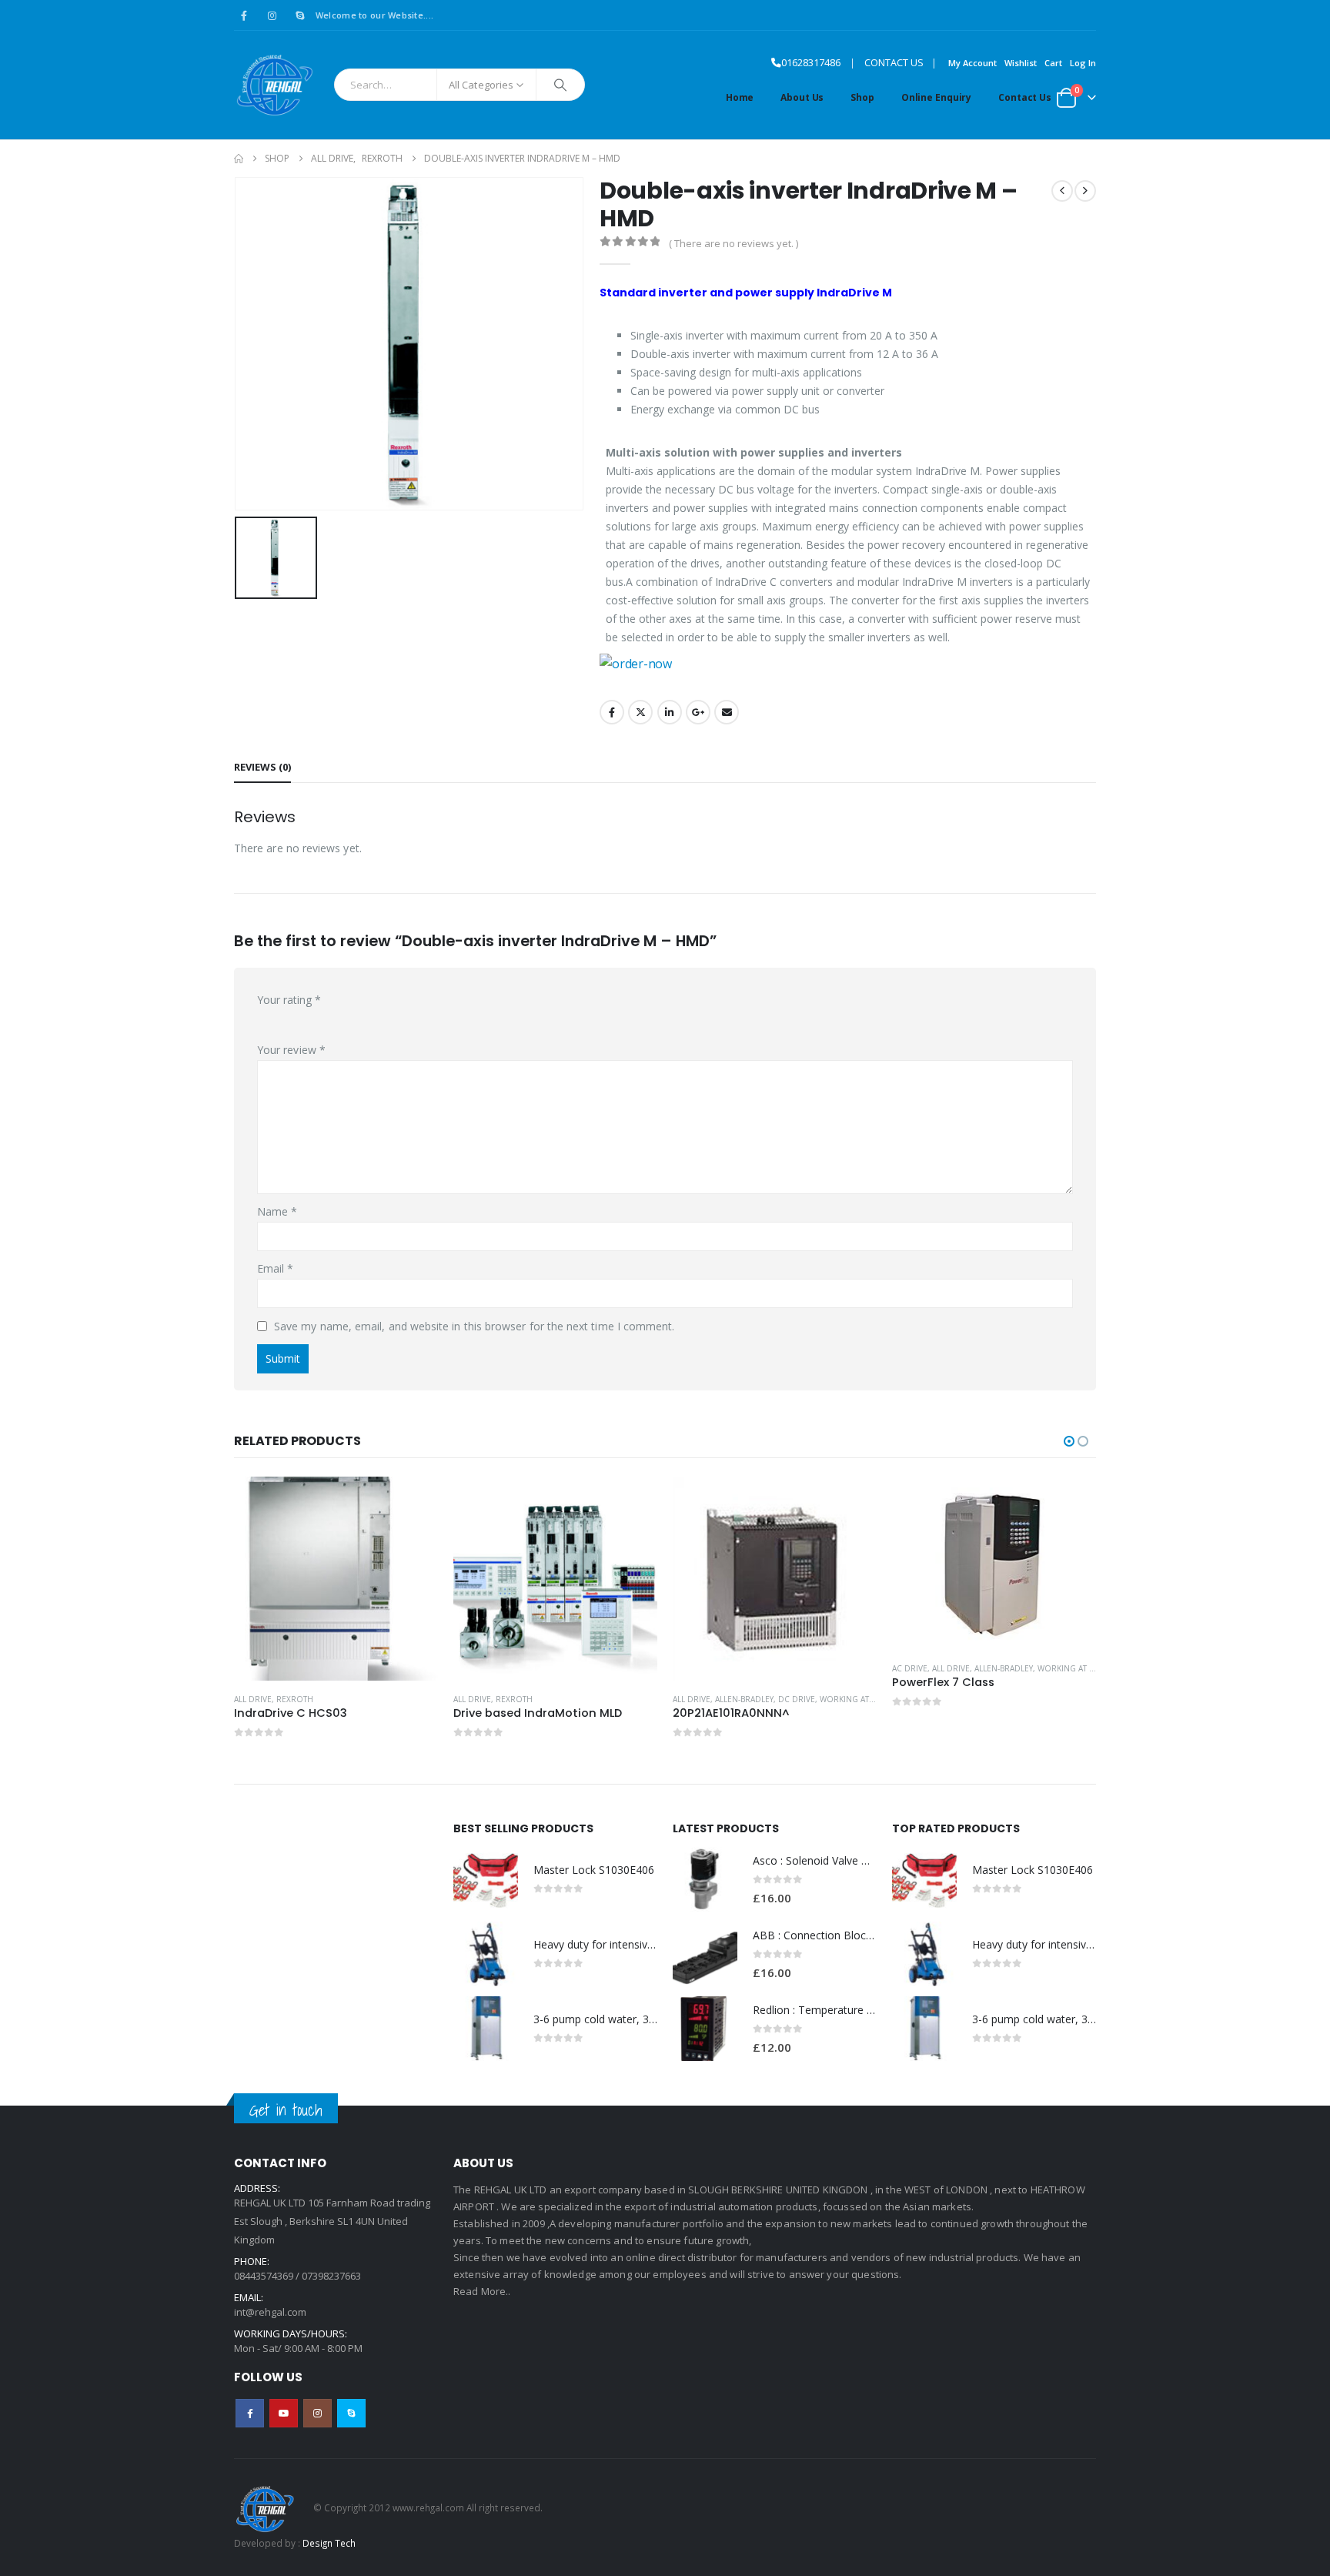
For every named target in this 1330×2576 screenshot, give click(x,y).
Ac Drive (910, 1668)
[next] (1085, 191)
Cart (1053, 63)
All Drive (253, 1699)
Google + (698, 712)
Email (727, 712)
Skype (351, 2413)
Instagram (317, 2413)
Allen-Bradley (744, 1699)
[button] (1069, 1441)
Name (277, 1211)
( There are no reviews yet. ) (734, 243)
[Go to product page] (336, 1579)
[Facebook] (244, 15)
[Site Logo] (274, 85)
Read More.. (482, 2291)
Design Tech (329, 2543)
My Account (972, 63)
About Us (802, 97)
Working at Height (860, 1699)
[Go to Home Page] (239, 159)
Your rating (289, 1000)
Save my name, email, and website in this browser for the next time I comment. (474, 1326)
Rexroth (295, 1699)
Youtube (284, 2413)
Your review (291, 1050)
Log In (1083, 63)
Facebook (612, 712)
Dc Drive (797, 1699)
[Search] (560, 85)
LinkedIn (670, 712)
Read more (413, 1502)
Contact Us (1025, 97)
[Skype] (300, 15)
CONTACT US (894, 63)
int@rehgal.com (270, 2312)
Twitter (640, 712)
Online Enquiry (936, 97)
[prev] (1062, 191)
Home (740, 97)
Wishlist (1021, 63)
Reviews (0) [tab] (262, 767)
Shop (862, 97)
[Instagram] (272, 15)
